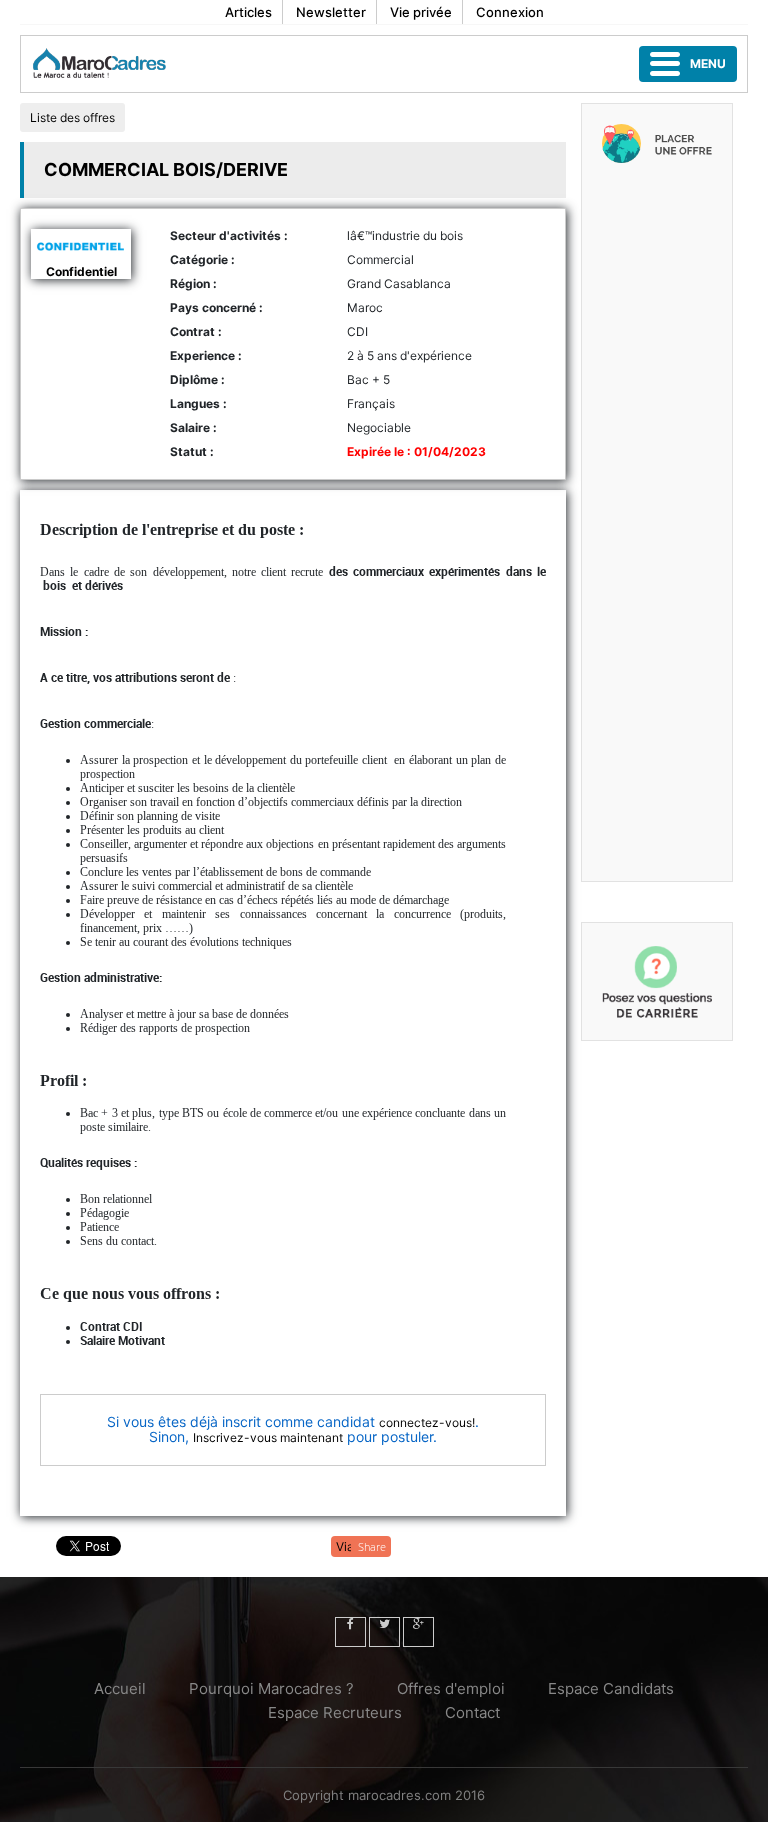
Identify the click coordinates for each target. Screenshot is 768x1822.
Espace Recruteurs (335, 1712)
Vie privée (421, 12)
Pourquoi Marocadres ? (271, 1688)
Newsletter (331, 12)
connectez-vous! (427, 1422)
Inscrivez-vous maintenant (268, 1437)
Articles (248, 12)
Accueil (120, 1688)
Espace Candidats (611, 1688)
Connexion (510, 12)
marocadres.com (399, 1795)
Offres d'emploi (451, 1688)
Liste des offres (72, 117)
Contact (472, 1712)
